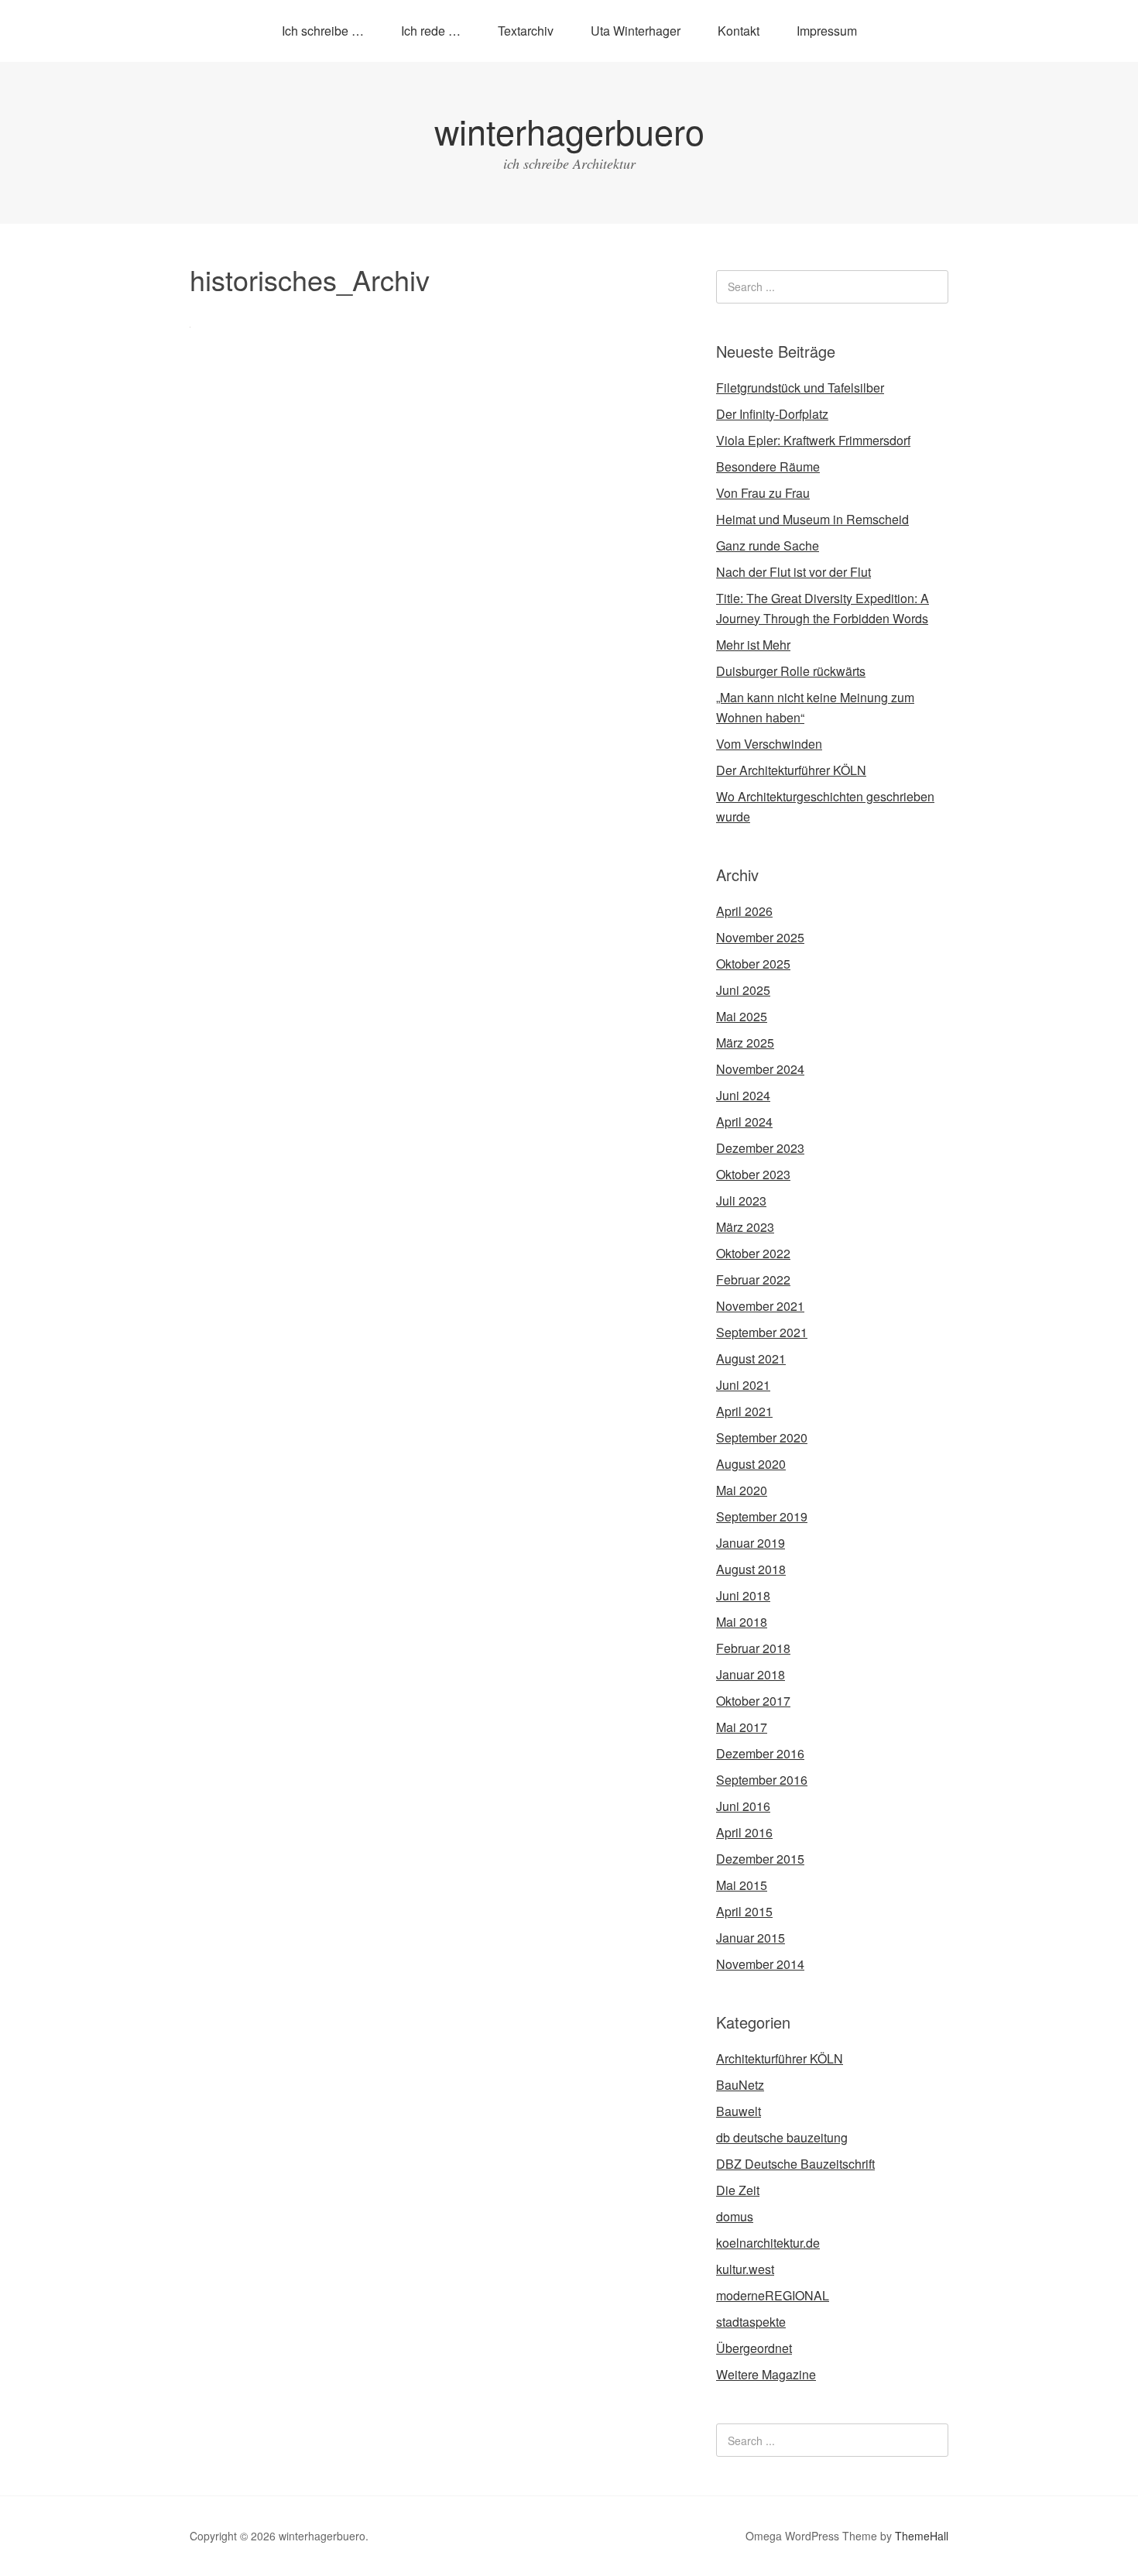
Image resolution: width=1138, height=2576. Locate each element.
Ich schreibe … (323, 31)
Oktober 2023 (753, 1174)
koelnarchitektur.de (768, 2243)
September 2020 (762, 1437)
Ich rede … (431, 31)
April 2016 (744, 1832)
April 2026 (744, 911)
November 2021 (760, 1306)
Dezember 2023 (760, 1148)
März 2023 (745, 1227)
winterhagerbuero (569, 130)
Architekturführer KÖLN (780, 2058)
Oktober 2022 (753, 1253)
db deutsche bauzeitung (782, 2137)
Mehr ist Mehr (753, 645)
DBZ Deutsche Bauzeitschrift (795, 2164)
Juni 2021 (743, 1385)
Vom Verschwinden (769, 744)
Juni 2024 (743, 1095)
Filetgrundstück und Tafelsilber (800, 388)
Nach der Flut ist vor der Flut (794, 572)
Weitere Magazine (766, 2374)
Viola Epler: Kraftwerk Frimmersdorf (813, 440)
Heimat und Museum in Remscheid (812, 519)
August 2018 (751, 1569)
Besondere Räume (768, 466)
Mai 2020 (742, 1490)
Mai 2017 (742, 1727)
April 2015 (744, 1911)
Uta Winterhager (636, 31)
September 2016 (762, 1780)
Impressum (827, 31)
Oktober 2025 (753, 964)
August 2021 (751, 1358)
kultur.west (745, 2269)
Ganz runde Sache (768, 545)
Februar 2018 (753, 1648)
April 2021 (744, 1411)
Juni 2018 (743, 1595)
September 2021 (762, 1332)
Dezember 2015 (760, 1859)
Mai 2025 (742, 1016)
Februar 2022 (753, 1279)
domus (735, 2216)
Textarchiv (526, 31)
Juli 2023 (741, 1201)
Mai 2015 (742, 1885)
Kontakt (739, 31)
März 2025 (745, 1043)
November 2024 (760, 1069)
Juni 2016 (743, 1806)
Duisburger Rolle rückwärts (791, 671)
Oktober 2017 (753, 1701)
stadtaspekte (751, 2322)
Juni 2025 (743, 990)
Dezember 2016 (760, 1753)
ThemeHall (922, 2536)
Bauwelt (739, 2111)
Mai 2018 (742, 1622)
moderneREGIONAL (773, 2295)
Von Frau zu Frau (763, 493)
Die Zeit (738, 2190)
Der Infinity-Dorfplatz (772, 414)
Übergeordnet (754, 2348)
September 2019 (762, 1516)
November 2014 (760, 1964)
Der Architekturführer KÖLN (791, 770)
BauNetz (740, 2085)
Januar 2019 (751, 1543)
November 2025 (760, 937)
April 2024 (744, 1122)
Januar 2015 (751, 1938)
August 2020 (751, 1464)
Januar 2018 (751, 1674)
